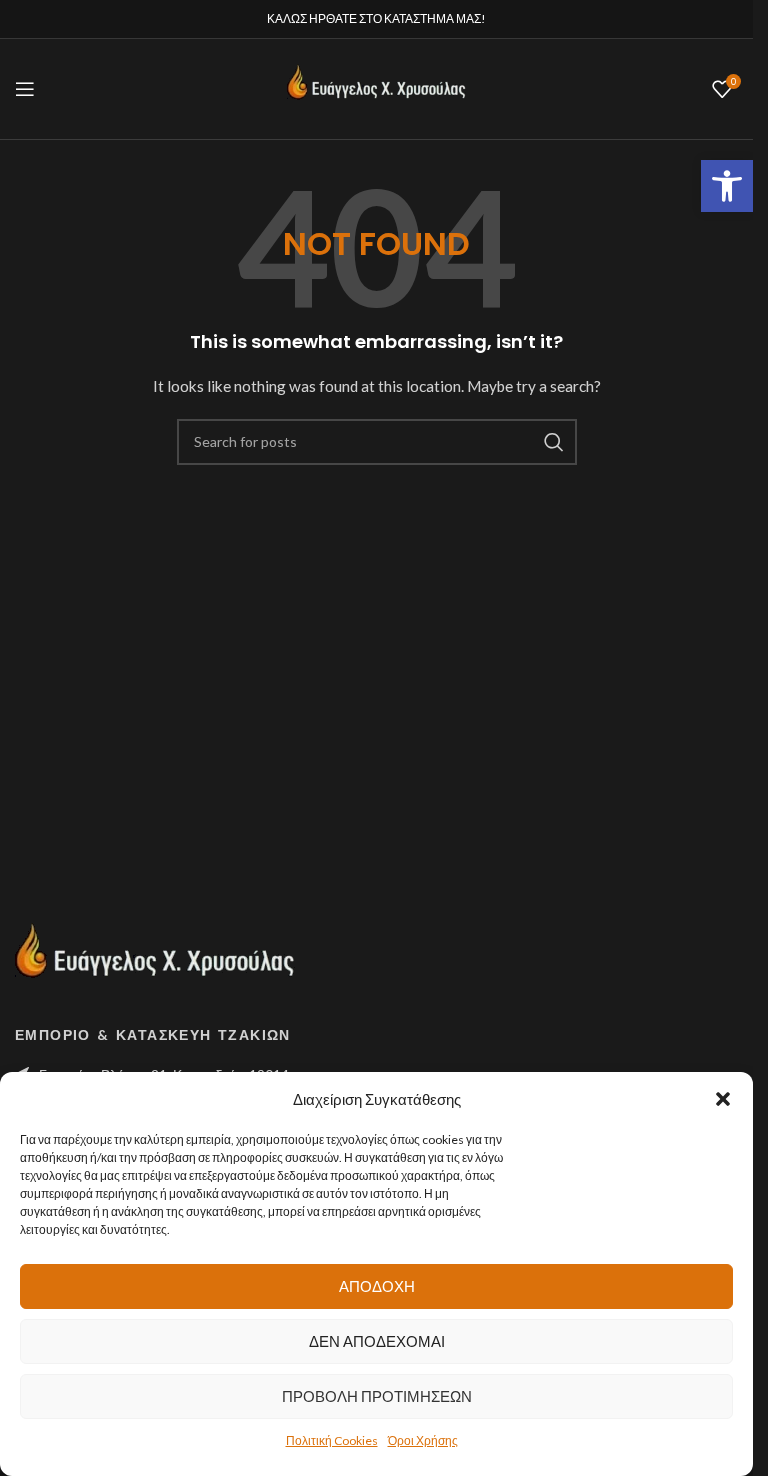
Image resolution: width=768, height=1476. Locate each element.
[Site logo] (377, 87)
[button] (727, 186)
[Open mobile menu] (25, 89)
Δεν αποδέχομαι (377, 1341)
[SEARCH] (554, 442)
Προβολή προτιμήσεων (377, 1396)
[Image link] (155, 959)
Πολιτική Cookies (332, 1440)
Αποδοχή (377, 1286)
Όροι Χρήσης (423, 1440)
